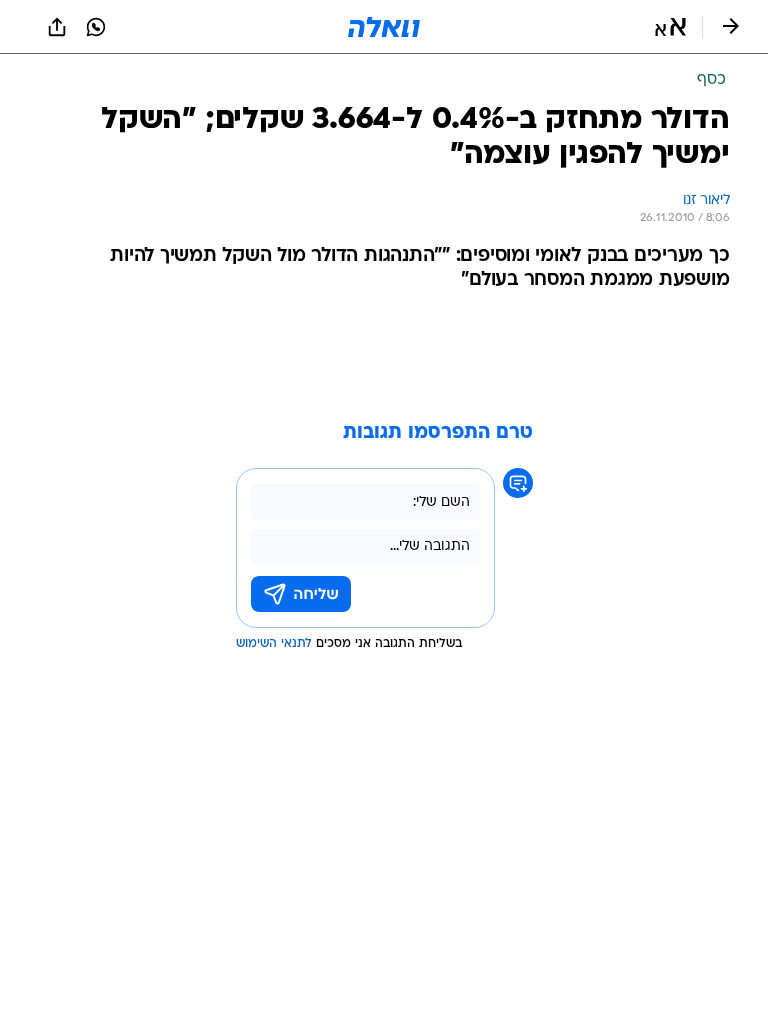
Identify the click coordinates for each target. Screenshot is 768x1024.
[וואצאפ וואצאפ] (96, 27)
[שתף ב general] (57, 27)
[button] (670, 27)
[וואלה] (384, 27)
